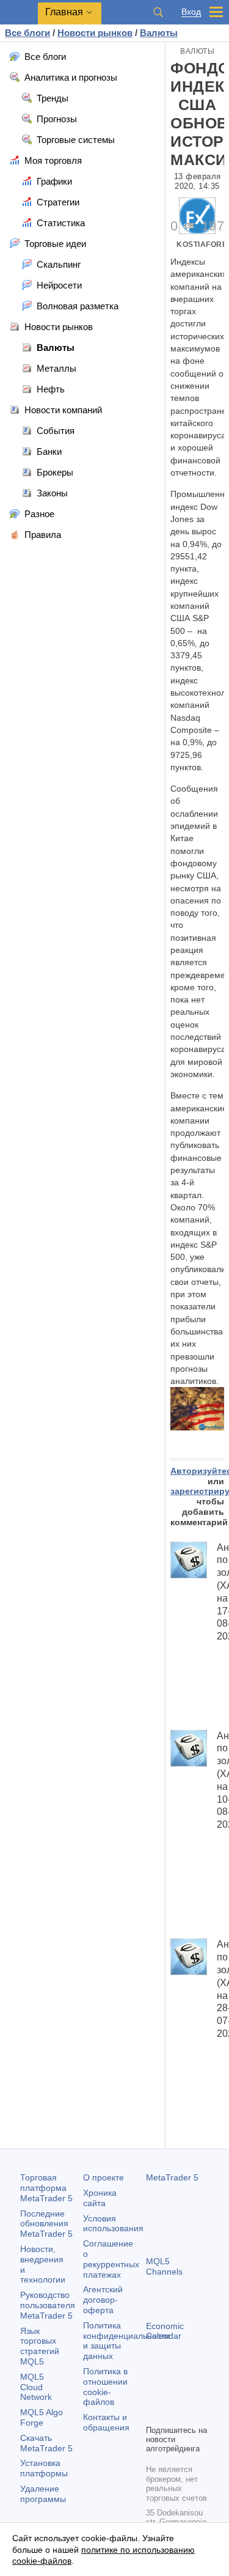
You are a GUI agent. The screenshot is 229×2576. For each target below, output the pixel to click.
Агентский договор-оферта (103, 2300)
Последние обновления (46, 2224)
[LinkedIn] (173, 2413)
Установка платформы (44, 2468)
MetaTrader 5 (172, 2177)
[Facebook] (153, 2394)
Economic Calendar (165, 2331)
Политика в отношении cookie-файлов (105, 2386)
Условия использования (113, 2224)
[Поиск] (158, 12)
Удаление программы (43, 2494)
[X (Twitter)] (192, 2394)
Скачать (46, 2443)
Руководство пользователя (48, 2305)
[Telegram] (173, 2394)
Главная (64, 12)
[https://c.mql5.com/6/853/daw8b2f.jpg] (197, 1408)
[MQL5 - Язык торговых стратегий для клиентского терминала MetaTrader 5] (19, 13)
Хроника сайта (100, 2198)
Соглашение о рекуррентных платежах (111, 2259)
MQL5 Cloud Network (36, 2387)
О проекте (104, 2177)
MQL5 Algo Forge (42, 2417)
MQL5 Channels (164, 2266)
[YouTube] (153, 2413)
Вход (191, 12)
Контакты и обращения (106, 2422)
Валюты (197, 51)
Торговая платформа (46, 2188)
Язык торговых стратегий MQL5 (40, 2346)
